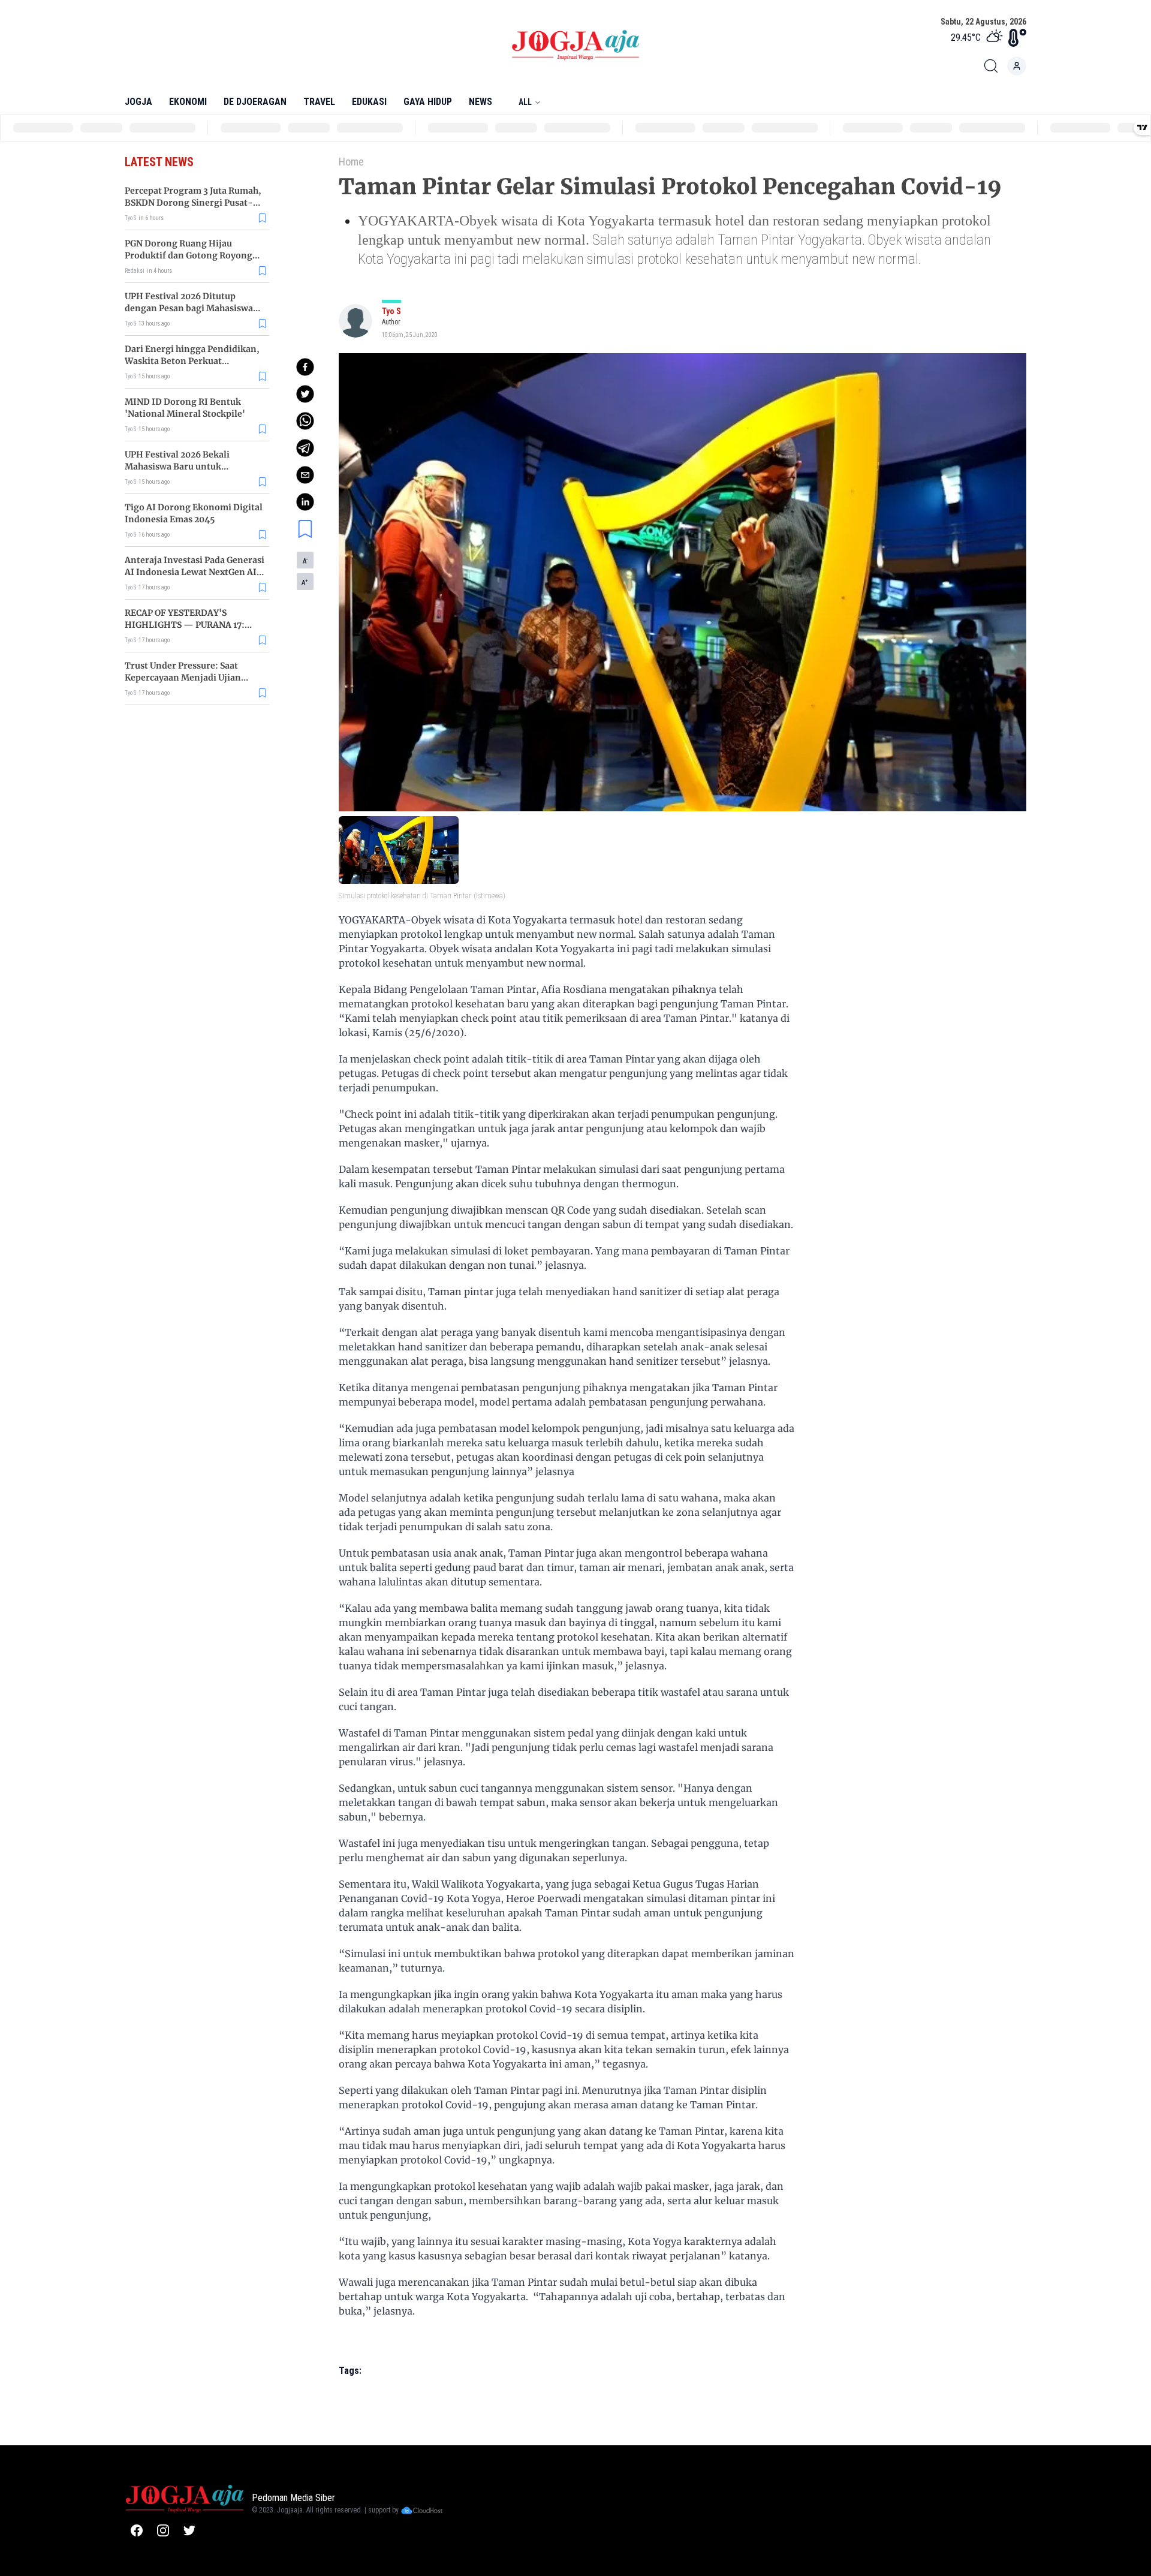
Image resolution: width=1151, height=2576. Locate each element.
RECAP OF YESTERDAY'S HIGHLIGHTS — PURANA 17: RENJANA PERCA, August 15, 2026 (195, 625)
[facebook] (305, 367)
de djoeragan (255, 102)
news (480, 102)
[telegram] (305, 448)
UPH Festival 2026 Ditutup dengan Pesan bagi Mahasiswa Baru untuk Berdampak (189, 308)
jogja (138, 102)
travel (319, 102)
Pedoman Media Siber (293, 2498)
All (525, 102)
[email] (305, 475)
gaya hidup (428, 102)
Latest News (159, 162)
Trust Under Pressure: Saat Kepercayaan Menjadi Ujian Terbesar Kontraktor (183, 678)
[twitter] (305, 394)
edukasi (369, 102)
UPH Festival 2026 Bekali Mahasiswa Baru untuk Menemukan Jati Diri (177, 467)
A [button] (305, 561)
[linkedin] (305, 502)
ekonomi (188, 102)
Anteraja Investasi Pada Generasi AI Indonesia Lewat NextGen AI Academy (195, 572)
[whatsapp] (305, 421)
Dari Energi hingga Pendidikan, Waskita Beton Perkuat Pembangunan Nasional (192, 361)
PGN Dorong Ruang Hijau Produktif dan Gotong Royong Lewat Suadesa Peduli (189, 255)
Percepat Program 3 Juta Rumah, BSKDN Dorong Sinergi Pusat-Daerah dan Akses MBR (193, 203)
